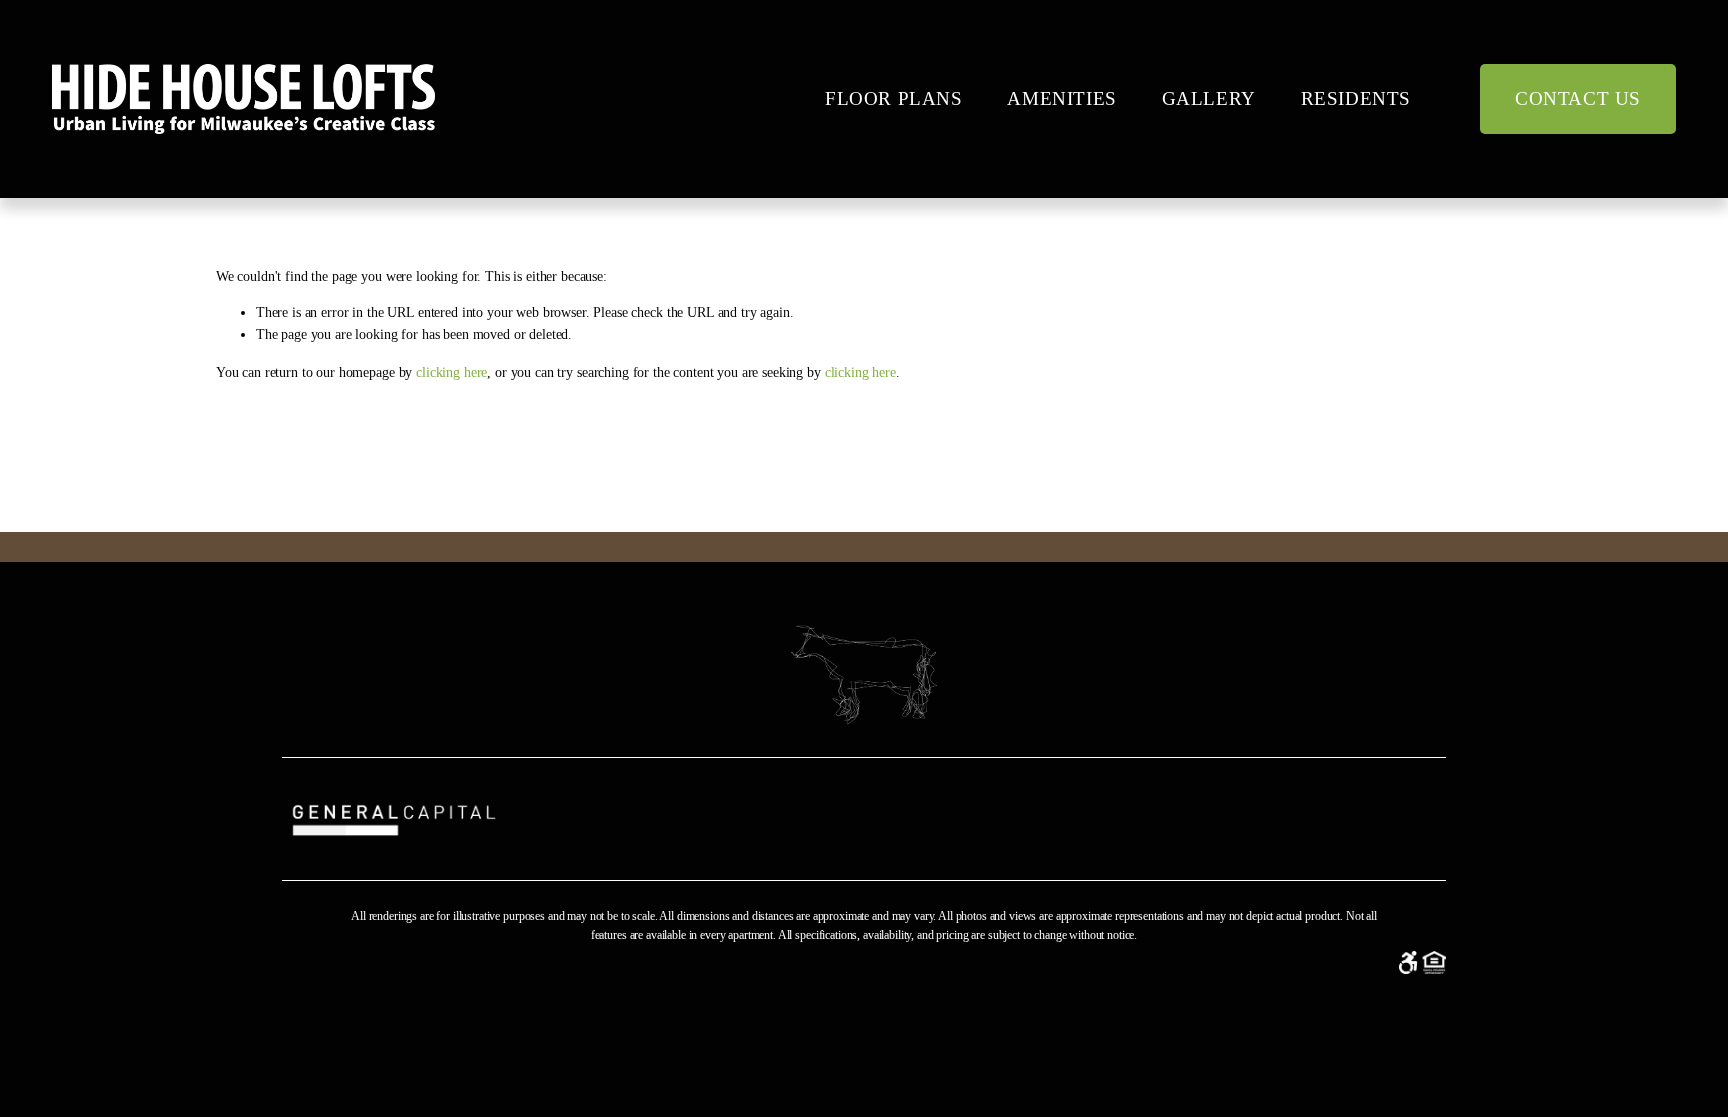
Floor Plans (893, 98)
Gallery (1209, 98)
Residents (1356, 98)
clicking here (451, 372)
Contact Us (1578, 98)
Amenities (1061, 98)
